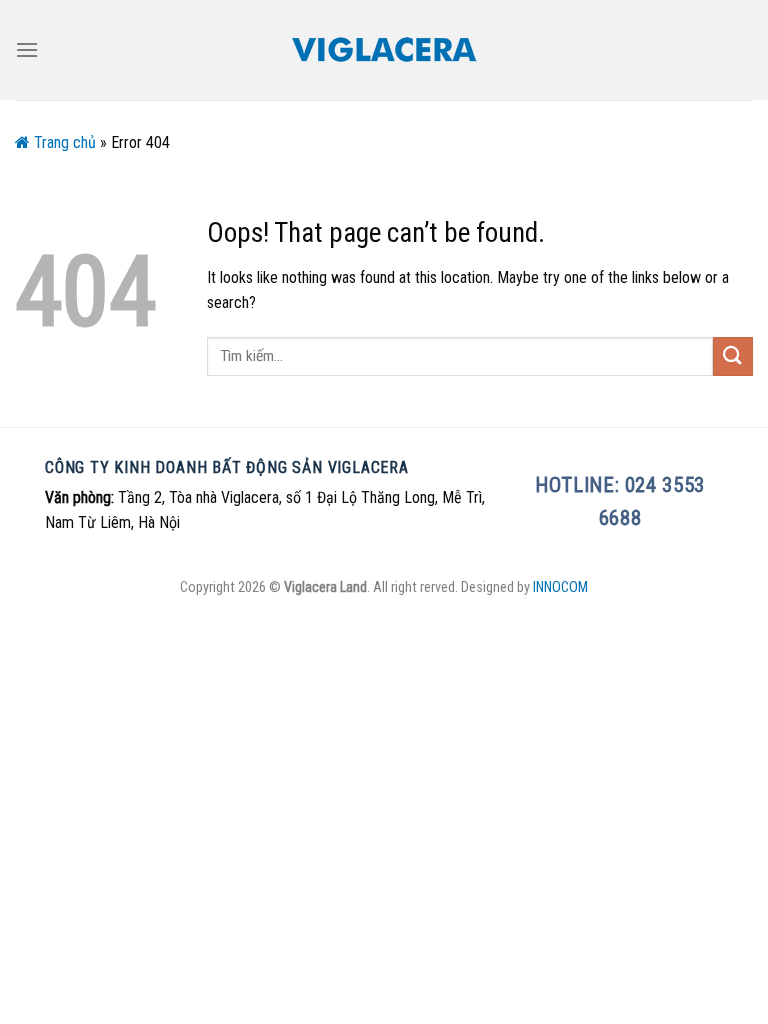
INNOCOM (560, 587)
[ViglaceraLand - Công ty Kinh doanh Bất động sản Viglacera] (384, 50)
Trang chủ (63, 142)
